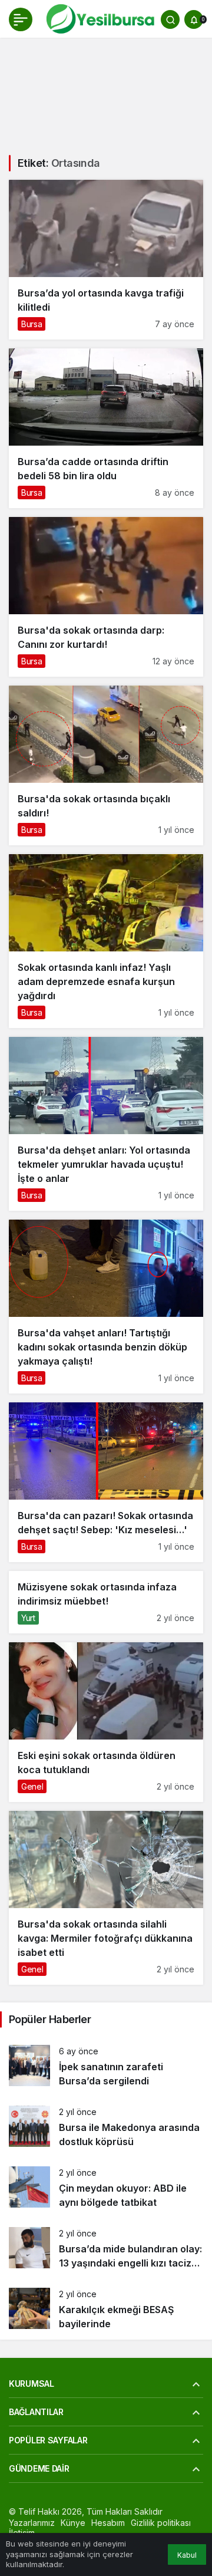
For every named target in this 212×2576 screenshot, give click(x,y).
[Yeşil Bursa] (99, 18)
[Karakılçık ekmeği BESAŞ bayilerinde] (106, 2309)
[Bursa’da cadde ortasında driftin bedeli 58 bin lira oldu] (106, 428)
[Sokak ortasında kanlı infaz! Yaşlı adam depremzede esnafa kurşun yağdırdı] (106, 941)
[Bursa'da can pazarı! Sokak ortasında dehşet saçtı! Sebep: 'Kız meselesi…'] (106, 1482)
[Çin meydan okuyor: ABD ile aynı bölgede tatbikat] (106, 2188)
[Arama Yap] (170, 19)
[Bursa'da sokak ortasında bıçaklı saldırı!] (106, 765)
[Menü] (21, 19)
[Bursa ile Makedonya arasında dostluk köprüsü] (106, 2127)
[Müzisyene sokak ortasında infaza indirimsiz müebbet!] (106, 1602)
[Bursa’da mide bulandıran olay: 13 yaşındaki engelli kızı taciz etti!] (106, 2249)
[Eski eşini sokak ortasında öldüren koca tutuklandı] (106, 1722)
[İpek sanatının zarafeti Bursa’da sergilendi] (106, 2066)
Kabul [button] (187, 2555)
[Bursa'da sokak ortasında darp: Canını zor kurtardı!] (106, 597)
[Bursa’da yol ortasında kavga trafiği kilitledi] (106, 260)
